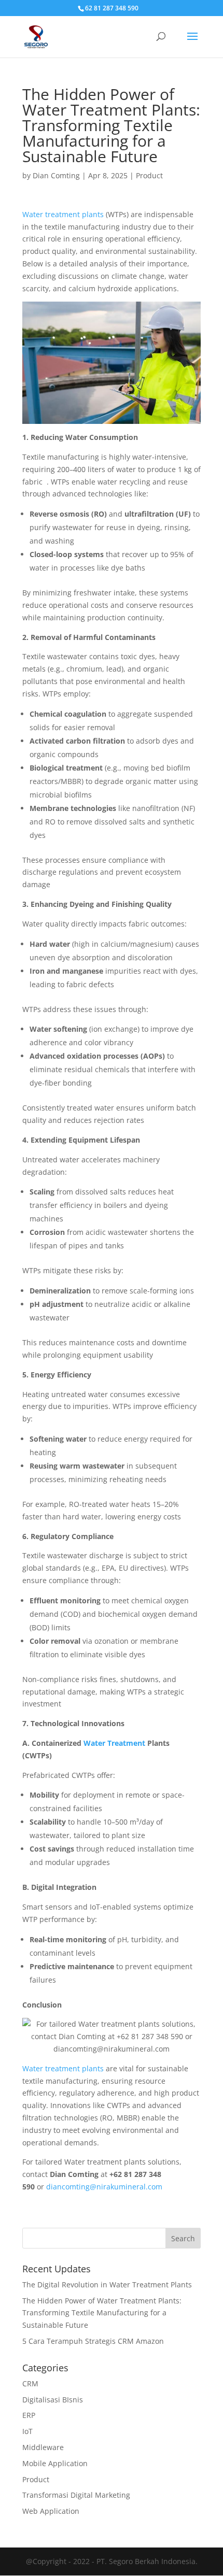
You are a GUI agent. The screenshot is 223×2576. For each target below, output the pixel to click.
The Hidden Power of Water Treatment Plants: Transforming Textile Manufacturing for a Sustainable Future (102, 2313)
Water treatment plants (63, 214)
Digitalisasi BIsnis (53, 2400)
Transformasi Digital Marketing (76, 2495)
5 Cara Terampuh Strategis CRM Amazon (93, 2341)
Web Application (51, 2511)
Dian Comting (56, 175)
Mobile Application (55, 2463)
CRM (30, 2383)
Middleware (43, 2447)
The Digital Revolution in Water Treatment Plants (107, 2285)
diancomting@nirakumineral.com (104, 2187)
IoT (27, 2431)
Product (149, 175)
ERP (29, 2415)
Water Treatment (115, 1743)
